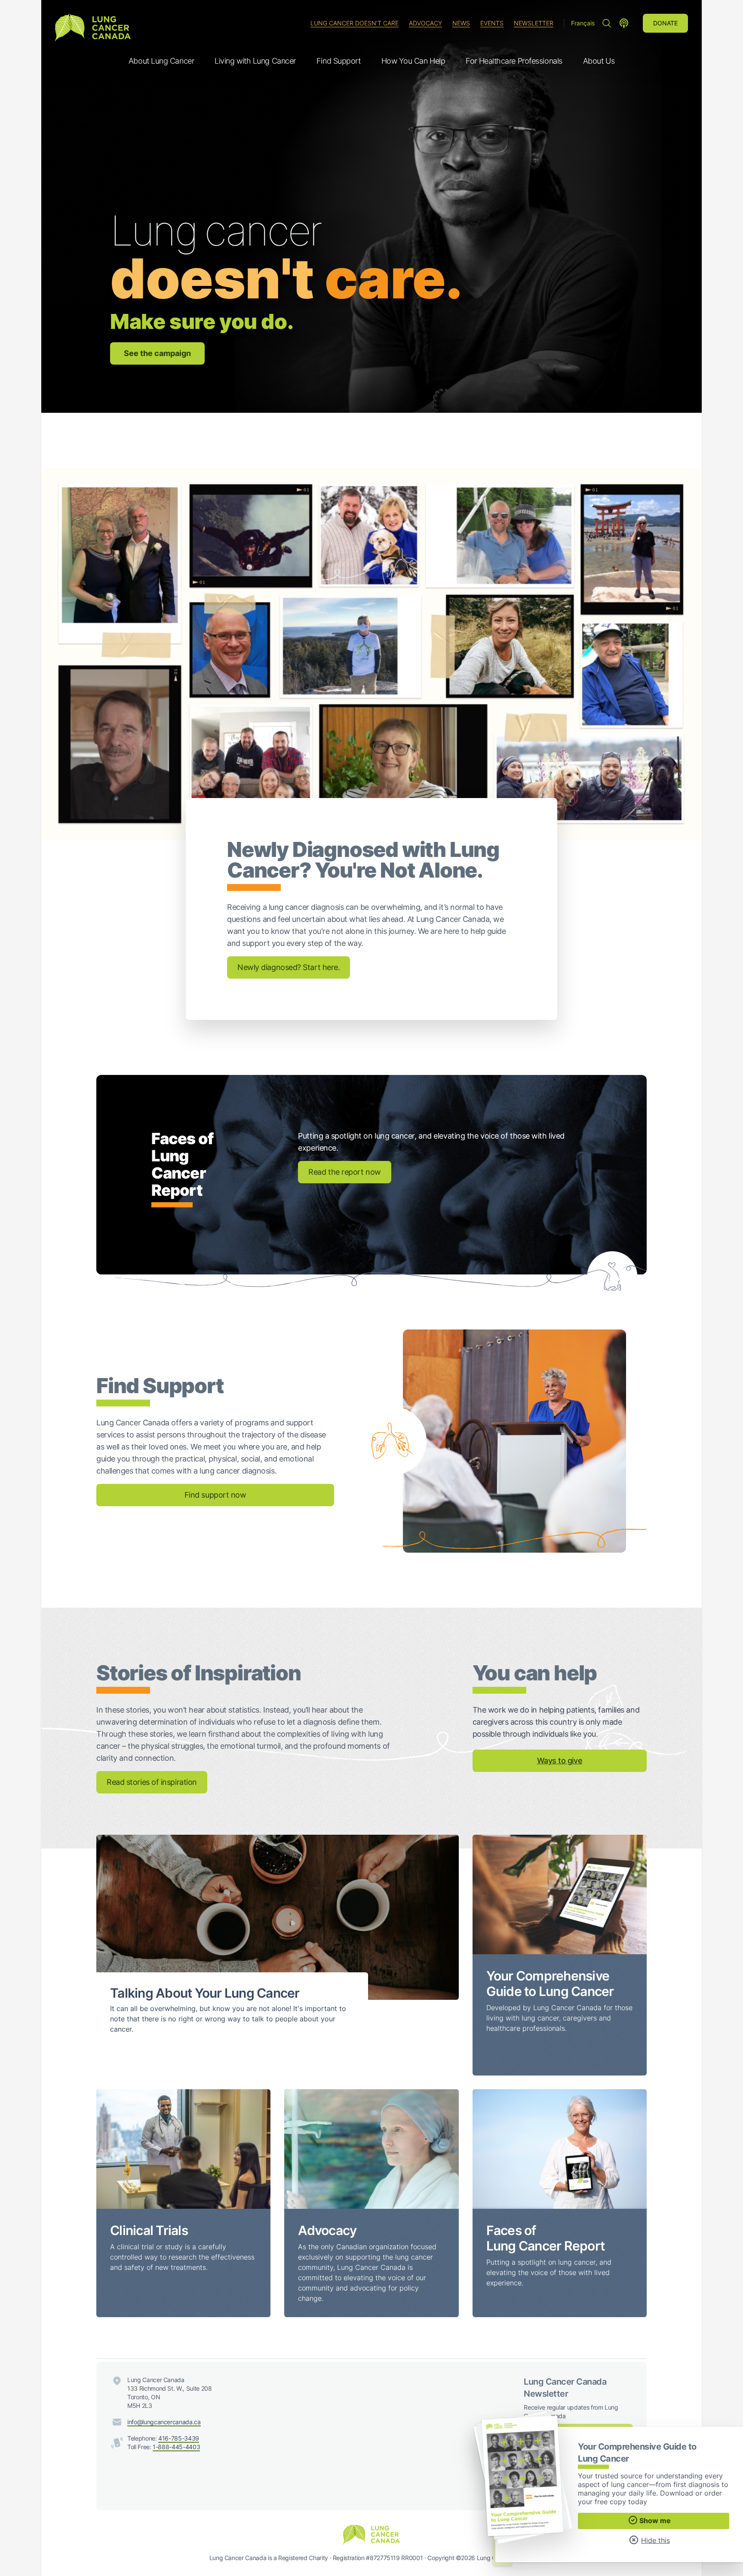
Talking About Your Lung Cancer (205, 1993)
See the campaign (157, 353)
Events (492, 23)
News (461, 23)
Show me (655, 2521)
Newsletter (534, 23)
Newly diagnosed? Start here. (289, 967)
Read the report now (344, 1172)
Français (583, 23)
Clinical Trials (149, 2230)
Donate (665, 23)
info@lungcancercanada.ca (164, 2422)
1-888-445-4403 (176, 2447)
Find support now (215, 1495)
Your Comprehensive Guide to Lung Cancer (550, 1983)
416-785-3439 (179, 2438)
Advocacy (425, 23)
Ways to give (560, 1761)
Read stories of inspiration (152, 1782)
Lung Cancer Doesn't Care (355, 23)
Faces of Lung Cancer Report (546, 2238)
